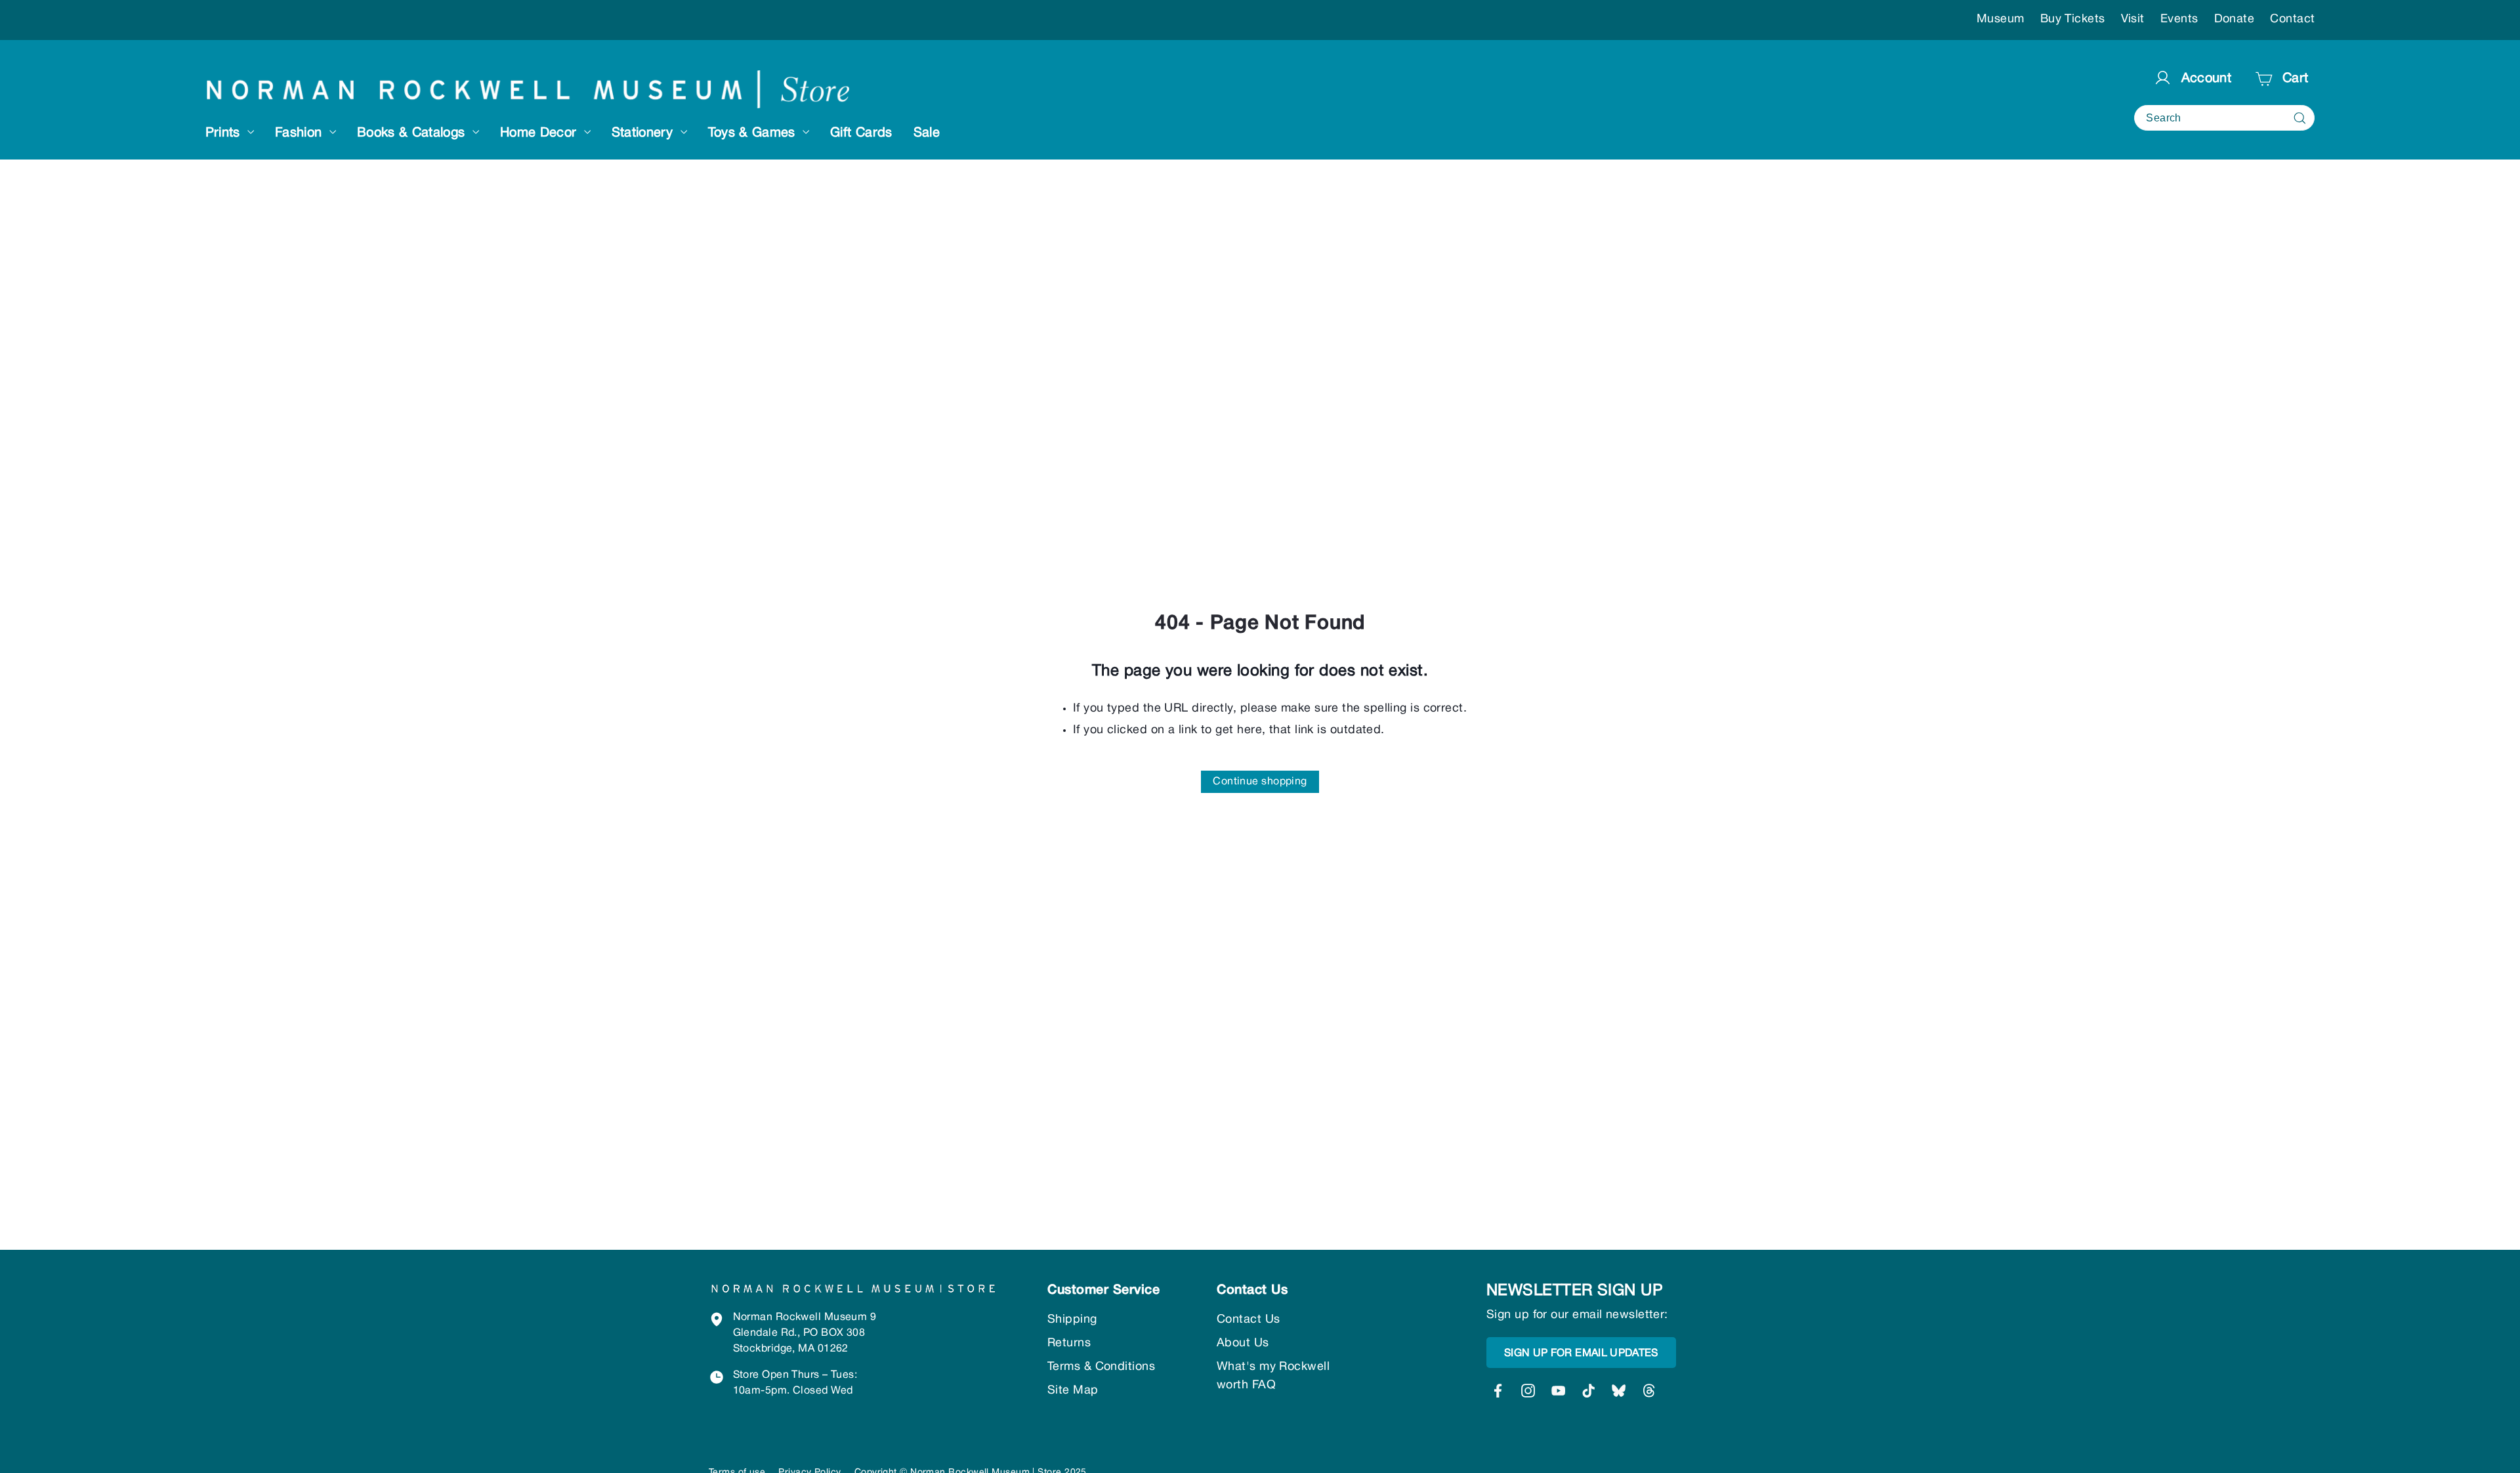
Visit (2133, 19)
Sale (927, 133)
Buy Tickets (2073, 19)
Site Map (1073, 1391)
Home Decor (540, 133)
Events (2179, 19)
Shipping (1072, 1320)
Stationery (644, 133)
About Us (1243, 1343)
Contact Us (1249, 1320)
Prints (225, 133)
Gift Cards (861, 133)
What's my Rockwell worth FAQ (1273, 1376)
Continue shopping (1260, 782)
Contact (2292, 19)
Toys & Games (754, 133)
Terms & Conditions (1101, 1367)
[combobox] (2224, 118)
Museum (2001, 19)
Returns (1069, 1343)
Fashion (301, 133)
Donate (2235, 19)
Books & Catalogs (413, 133)
